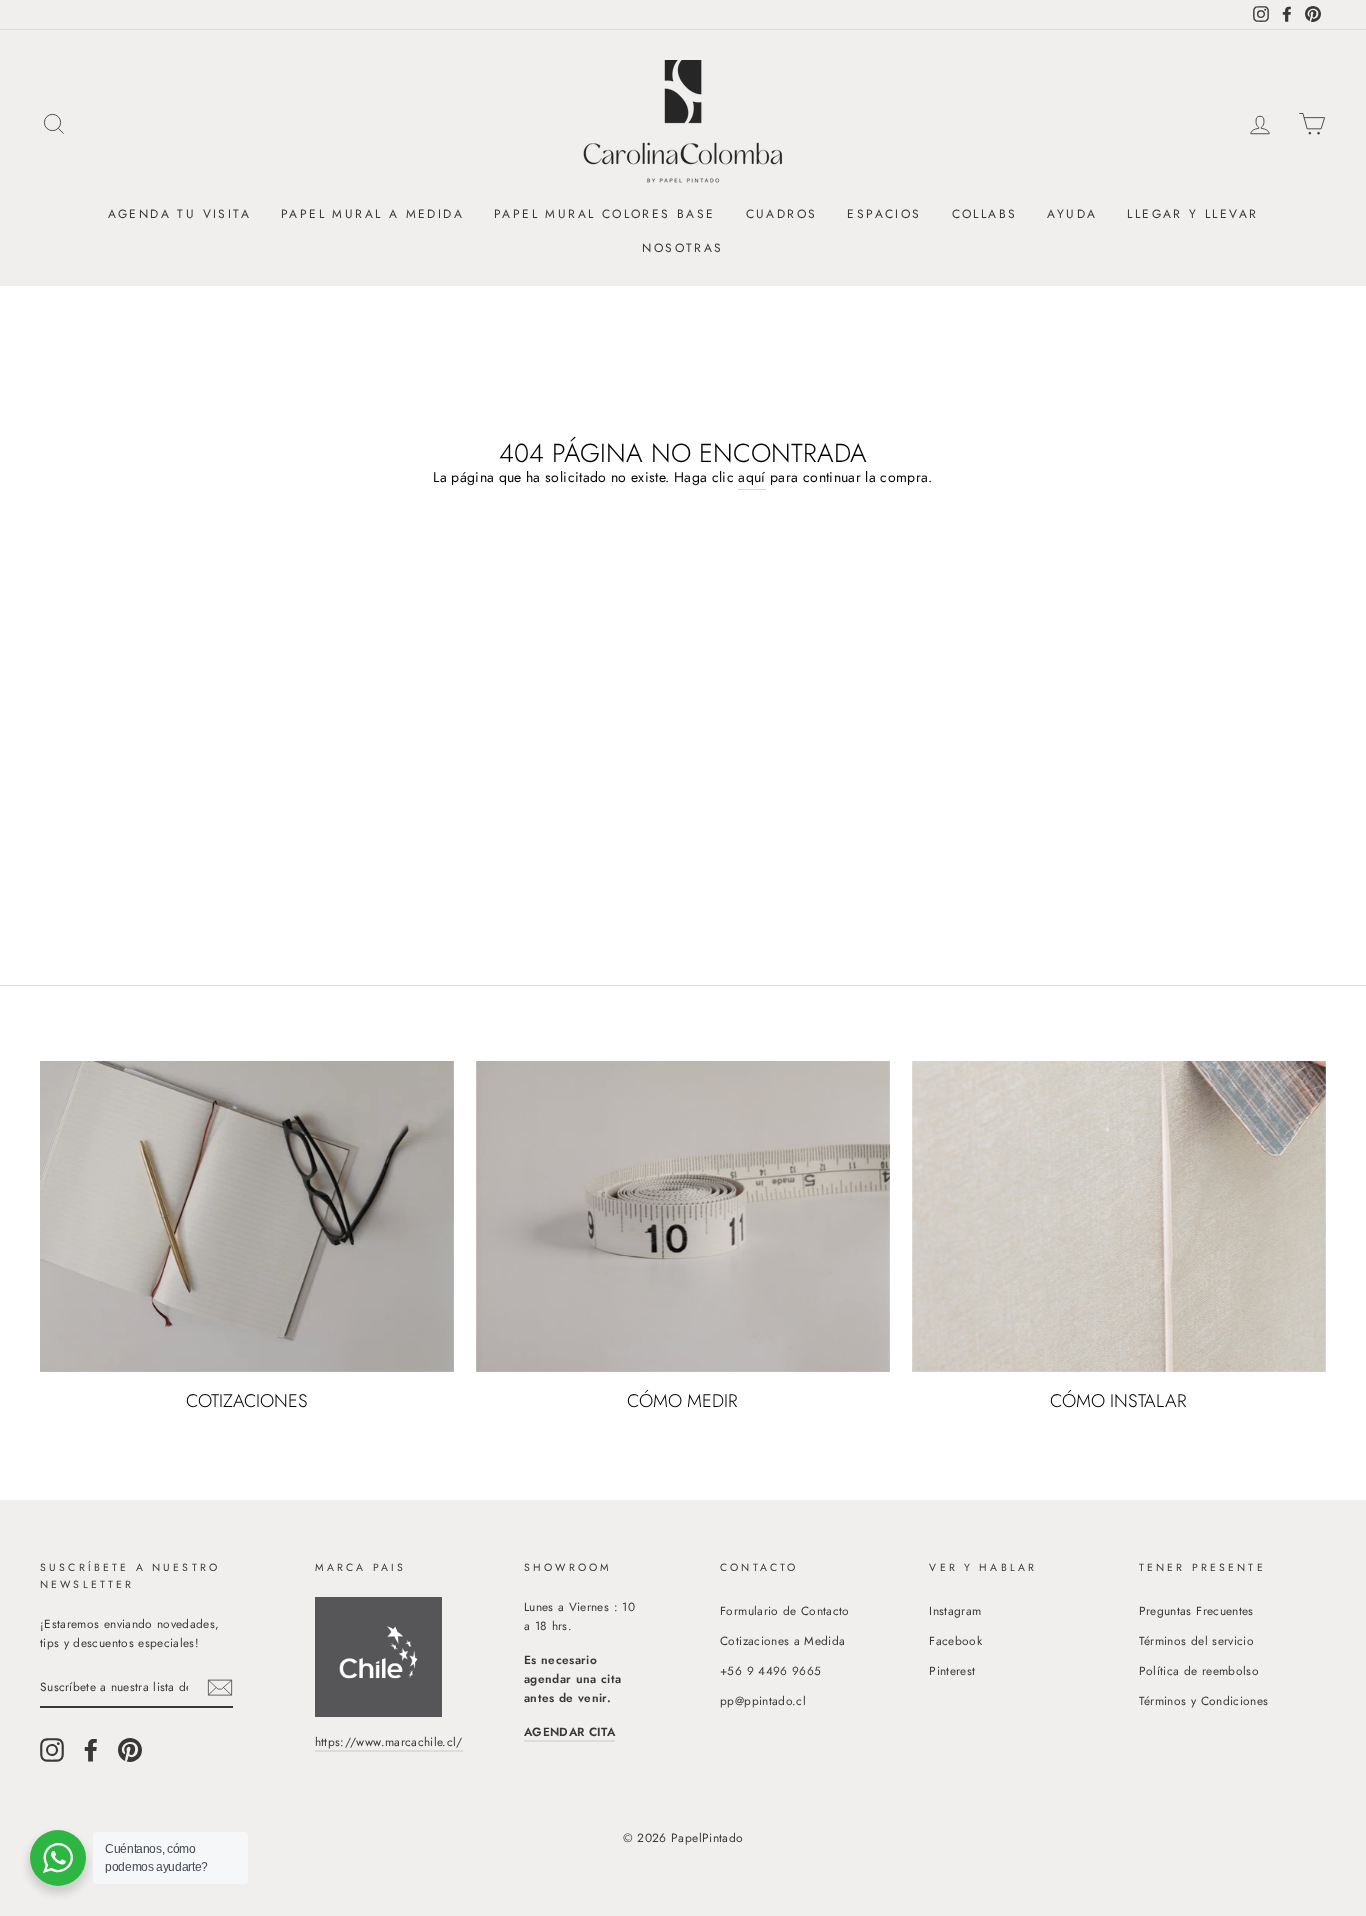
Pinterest (952, 1670)
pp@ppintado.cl (763, 1700)
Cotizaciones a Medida (782, 1640)
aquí (751, 477)
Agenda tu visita (179, 214)
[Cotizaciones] (247, 1216)
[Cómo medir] (683, 1216)
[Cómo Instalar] (1119, 1216)
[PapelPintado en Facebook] (91, 1750)
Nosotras (682, 248)
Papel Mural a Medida (372, 214)
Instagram (955, 1610)
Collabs (985, 214)
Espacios (884, 214)
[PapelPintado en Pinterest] (130, 1750)
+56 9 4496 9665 (770, 1670)
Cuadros (782, 214)
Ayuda (1072, 214)
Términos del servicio (1196, 1640)
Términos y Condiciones (1204, 1700)
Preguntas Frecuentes (1196, 1610)
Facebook (955, 1640)
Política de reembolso (1199, 1670)
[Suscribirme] (220, 1687)
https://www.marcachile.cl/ (389, 1741)
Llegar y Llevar (1192, 214)
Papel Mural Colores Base (605, 214)
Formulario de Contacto (785, 1610)
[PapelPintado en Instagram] (52, 1750)
